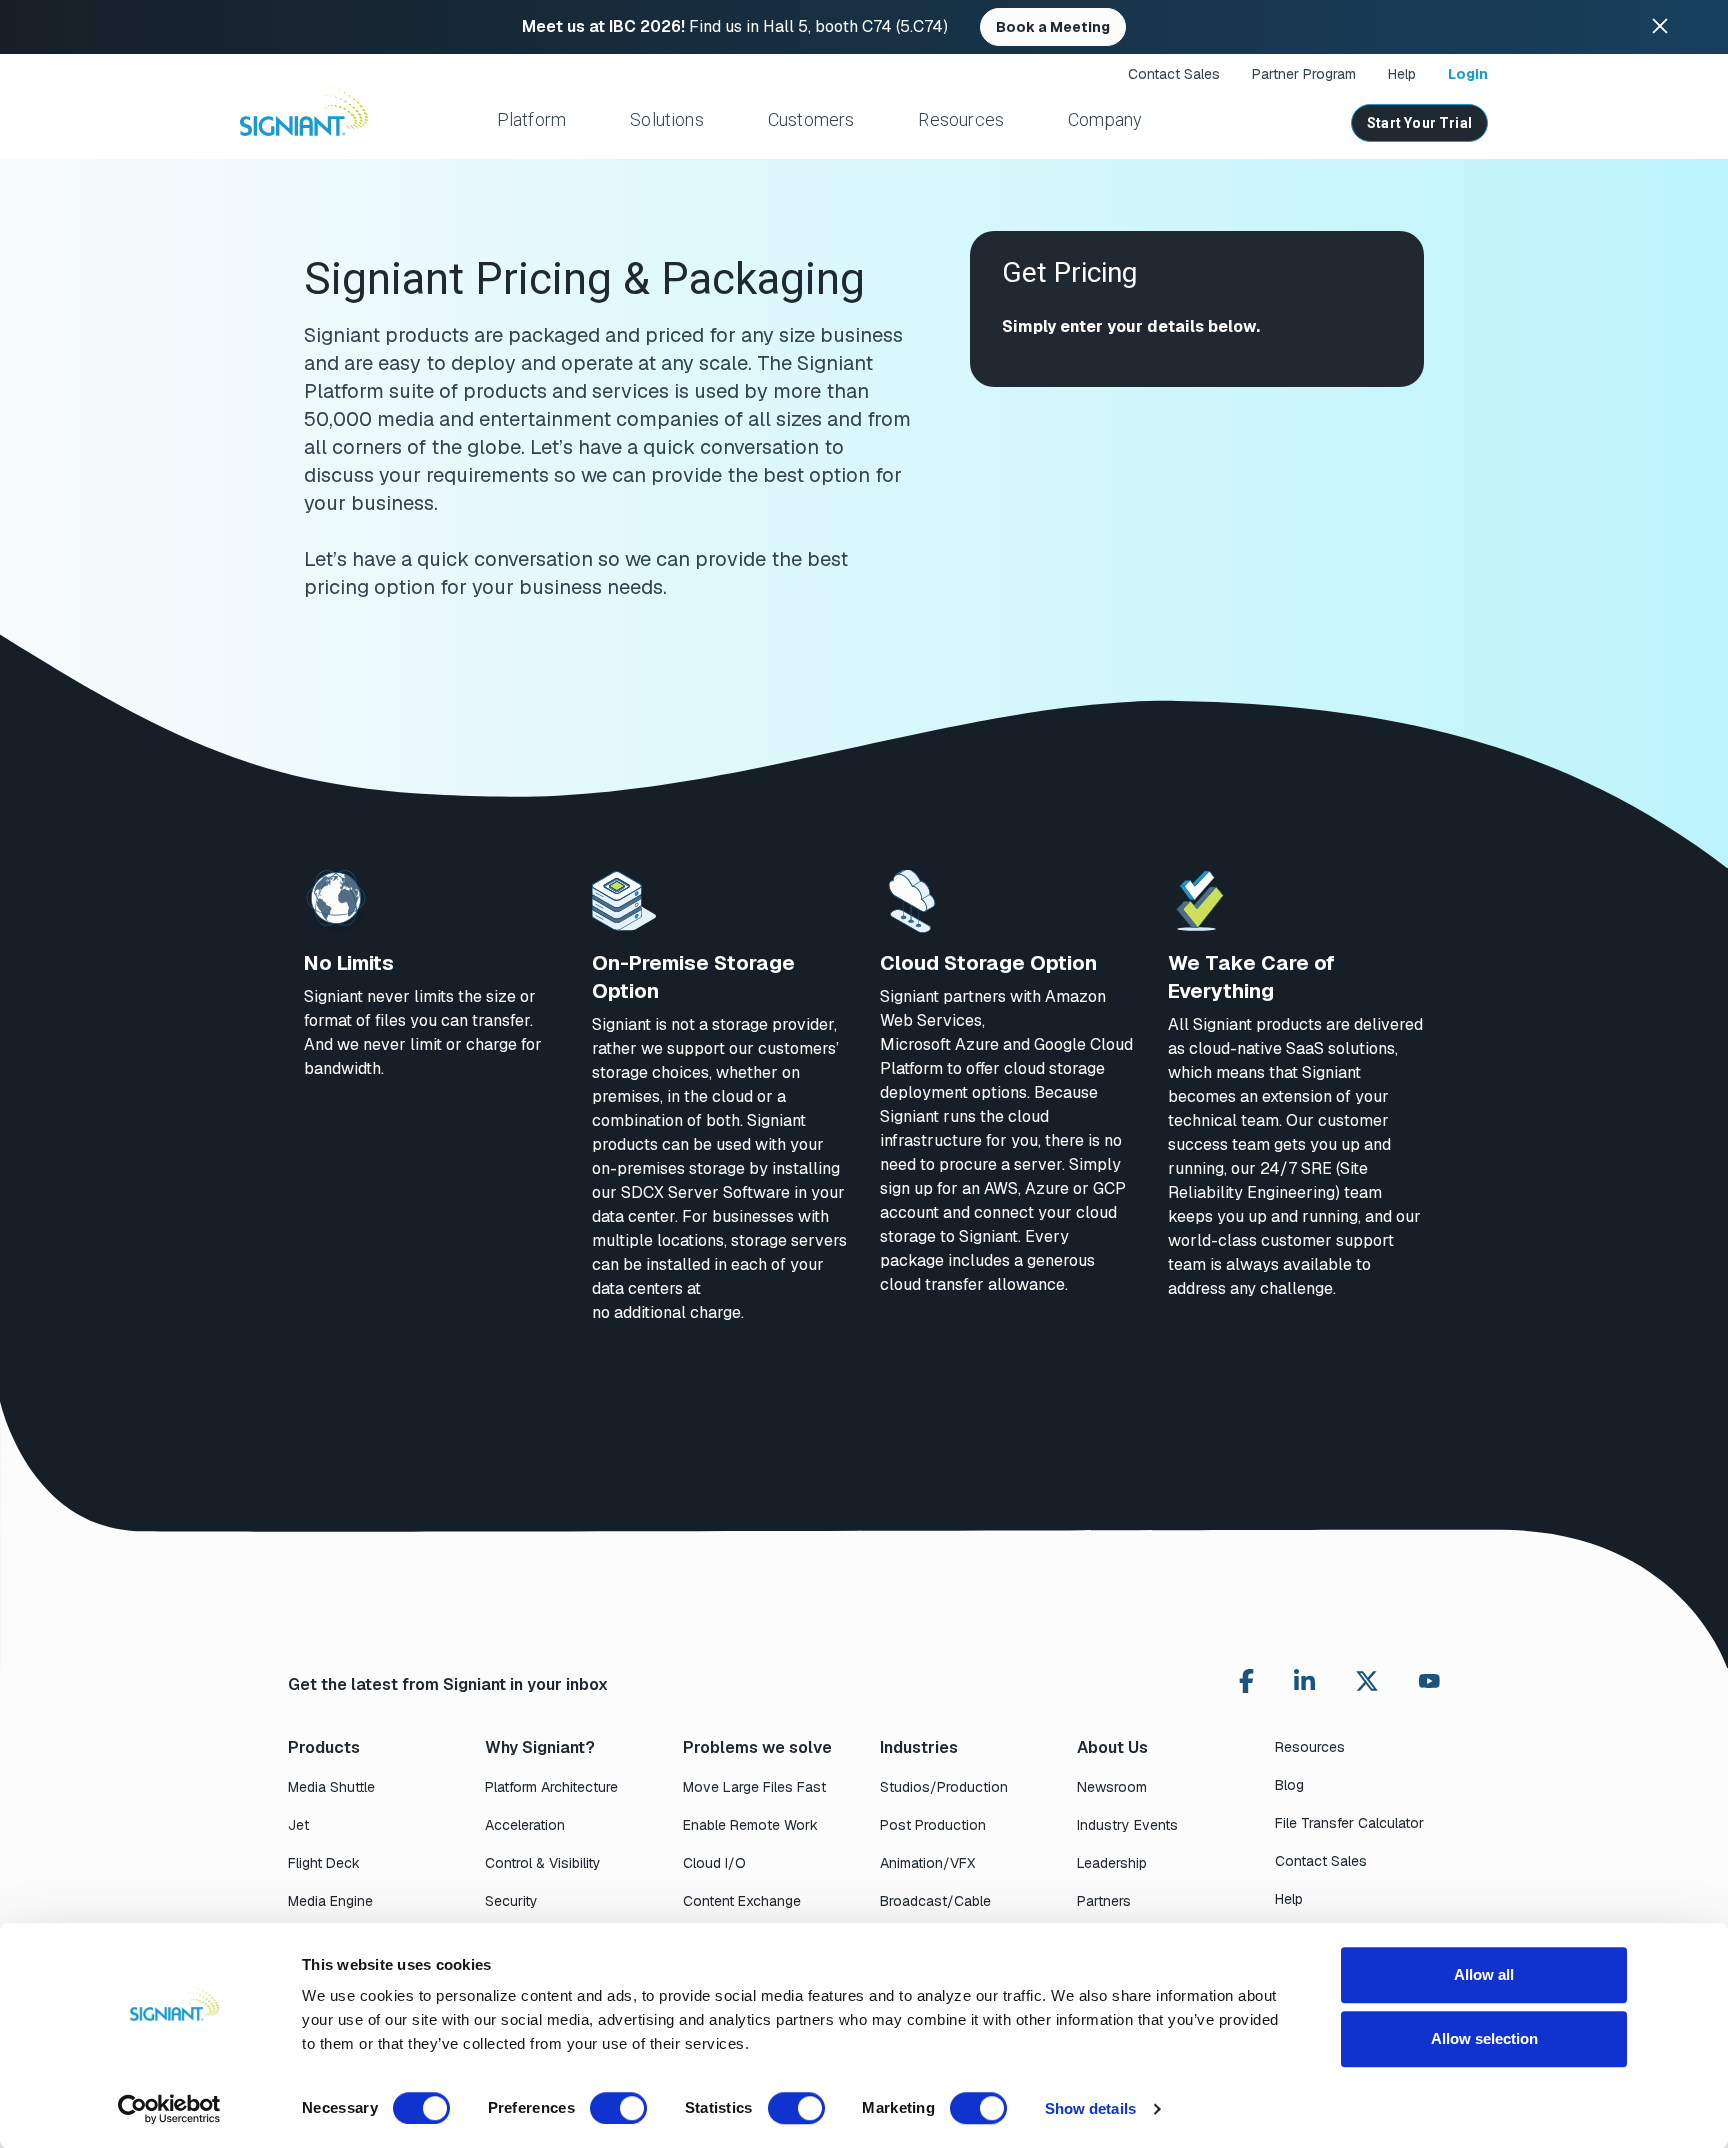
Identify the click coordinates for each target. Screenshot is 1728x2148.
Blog (1289, 1785)
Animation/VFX (927, 1863)
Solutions (667, 119)
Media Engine (330, 1901)
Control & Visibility (543, 1863)
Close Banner (1660, 27)
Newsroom (1112, 1787)
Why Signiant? (540, 1747)
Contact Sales (1174, 74)
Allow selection (1484, 2038)
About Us (1112, 1747)
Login (1468, 74)
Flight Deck (324, 1863)
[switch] (618, 2108)
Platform (531, 119)
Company (1105, 119)
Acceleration (525, 1825)
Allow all (1484, 1974)
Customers (811, 119)
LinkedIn (1304, 1681)
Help (1402, 74)
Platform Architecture (551, 1787)
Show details (1090, 2108)
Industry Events (1127, 1825)
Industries (919, 1747)
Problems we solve (757, 1747)
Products (324, 1747)
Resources (961, 119)
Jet (298, 1825)
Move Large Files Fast (754, 1787)
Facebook (1246, 1681)
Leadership (1112, 1863)
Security (511, 1901)
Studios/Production (944, 1787)
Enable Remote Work (750, 1825)
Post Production (933, 1825)
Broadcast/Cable (935, 1901)
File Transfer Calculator (1349, 1823)
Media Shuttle (331, 1787)
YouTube (1429, 1686)
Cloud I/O (714, 1863)
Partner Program (1304, 74)
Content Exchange (742, 1901)
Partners (1104, 1901)
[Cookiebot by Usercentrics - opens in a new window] (169, 2109)
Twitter (1367, 1681)
